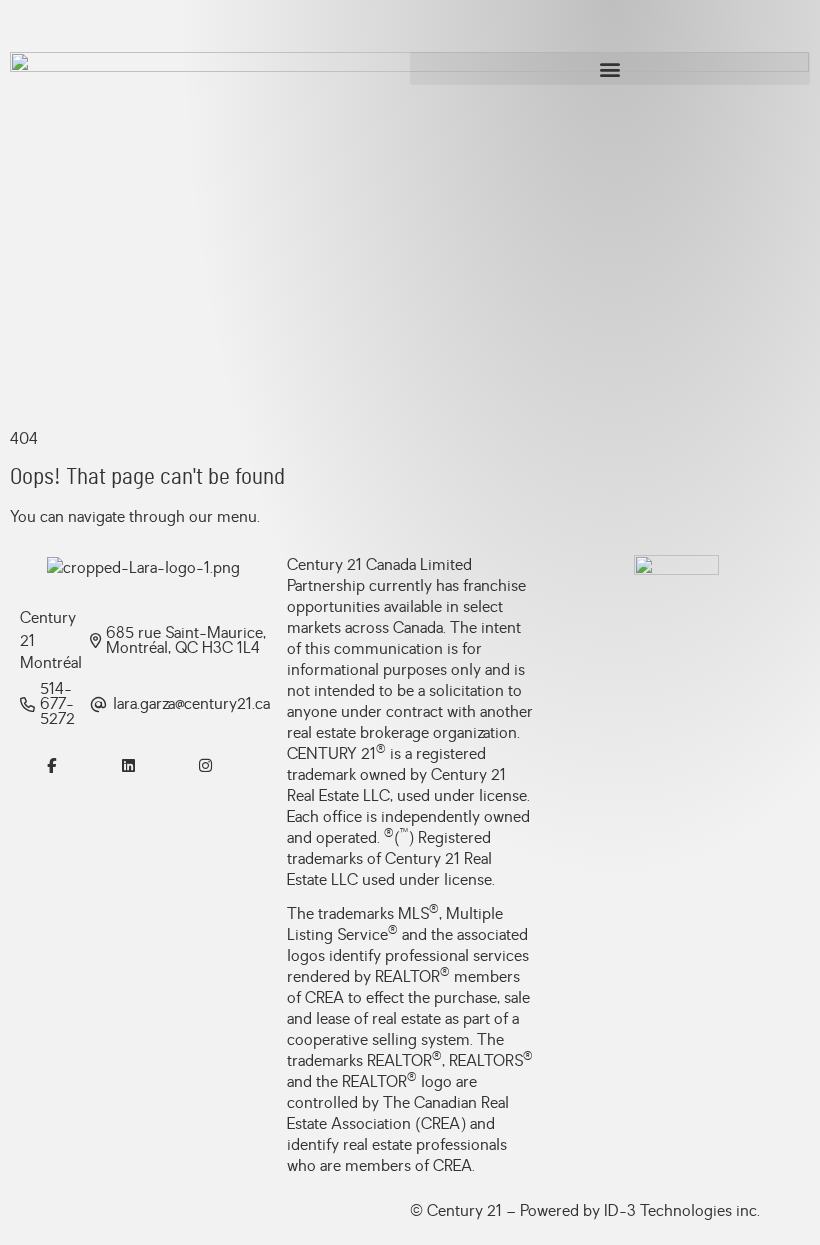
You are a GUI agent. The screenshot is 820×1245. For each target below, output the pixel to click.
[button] (610, 68)
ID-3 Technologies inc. (682, 1211)
